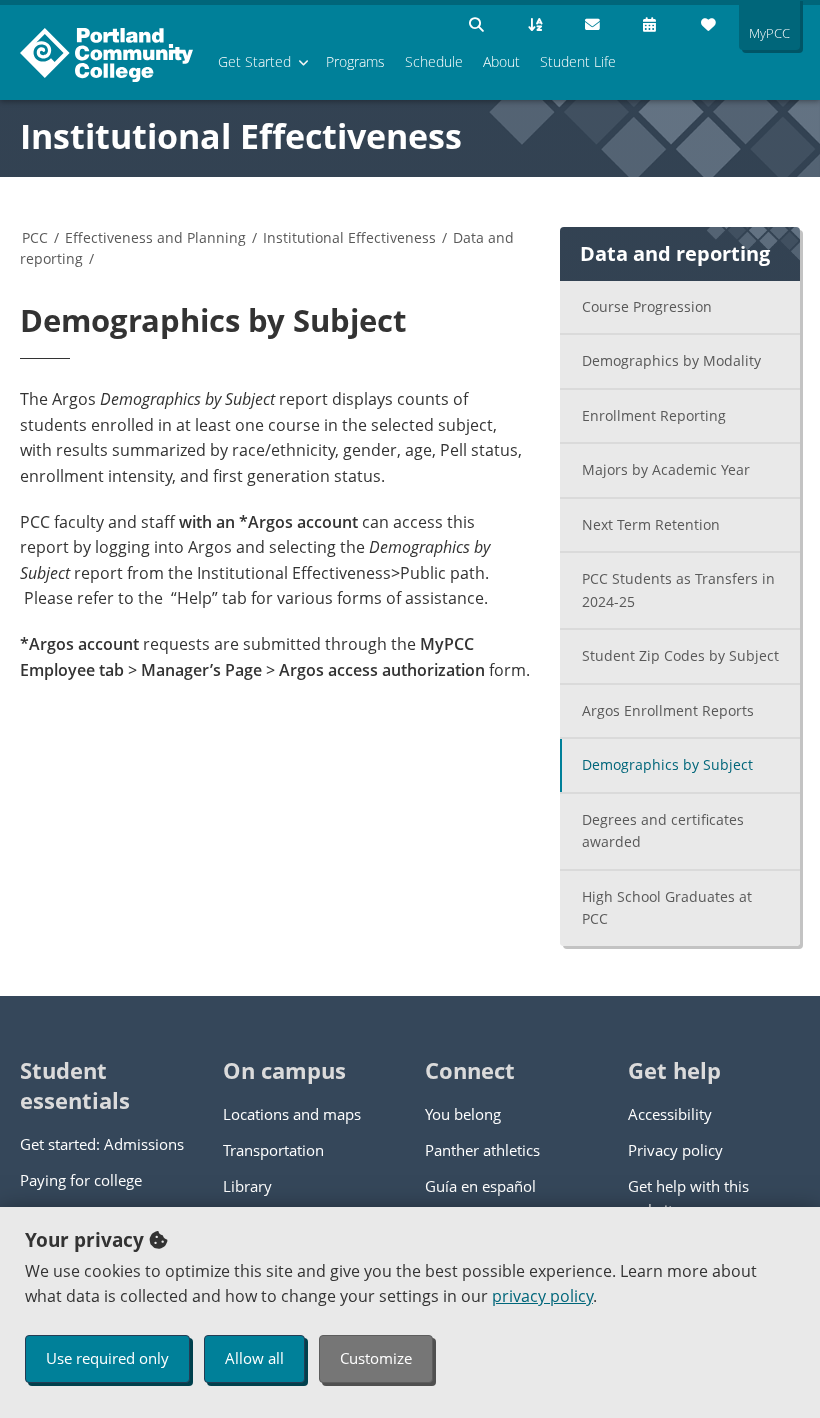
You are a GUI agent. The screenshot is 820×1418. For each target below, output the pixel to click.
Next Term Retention (651, 524)
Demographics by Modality (671, 360)
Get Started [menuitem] (254, 61)
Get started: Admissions (102, 1144)
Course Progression (647, 306)
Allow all (254, 1358)
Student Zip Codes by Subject (680, 655)
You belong (463, 1114)
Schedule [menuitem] (434, 61)
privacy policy (542, 1296)
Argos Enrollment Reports (668, 710)
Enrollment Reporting (654, 415)
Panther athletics (482, 1150)
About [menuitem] (501, 61)
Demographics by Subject (667, 764)
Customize (376, 1358)
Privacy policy (675, 1150)
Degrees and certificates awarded (663, 831)
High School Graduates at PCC (667, 908)
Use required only (107, 1358)
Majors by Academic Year (666, 469)
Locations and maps (292, 1114)
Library (247, 1186)
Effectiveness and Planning (155, 237)
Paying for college (81, 1180)
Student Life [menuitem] (578, 61)
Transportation (273, 1150)
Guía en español (480, 1186)
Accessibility (670, 1114)
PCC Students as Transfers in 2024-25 (678, 590)
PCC (35, 237)
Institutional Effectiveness (241, 136)
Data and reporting (675, 253)
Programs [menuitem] (355, 61)
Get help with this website (688, 1198)
